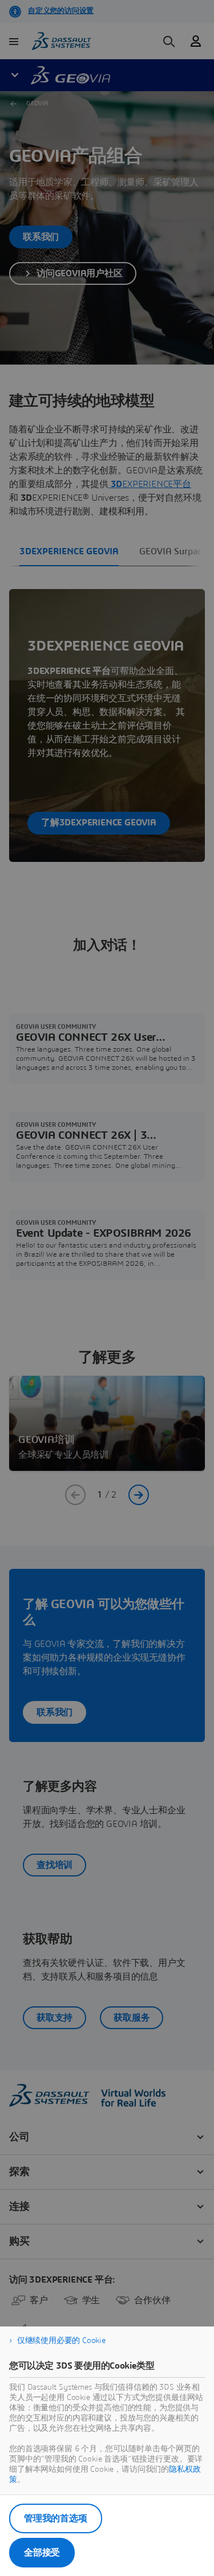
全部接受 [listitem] (42, 2553)
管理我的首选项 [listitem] (56, 2518)
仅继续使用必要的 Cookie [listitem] (61, 2341)
